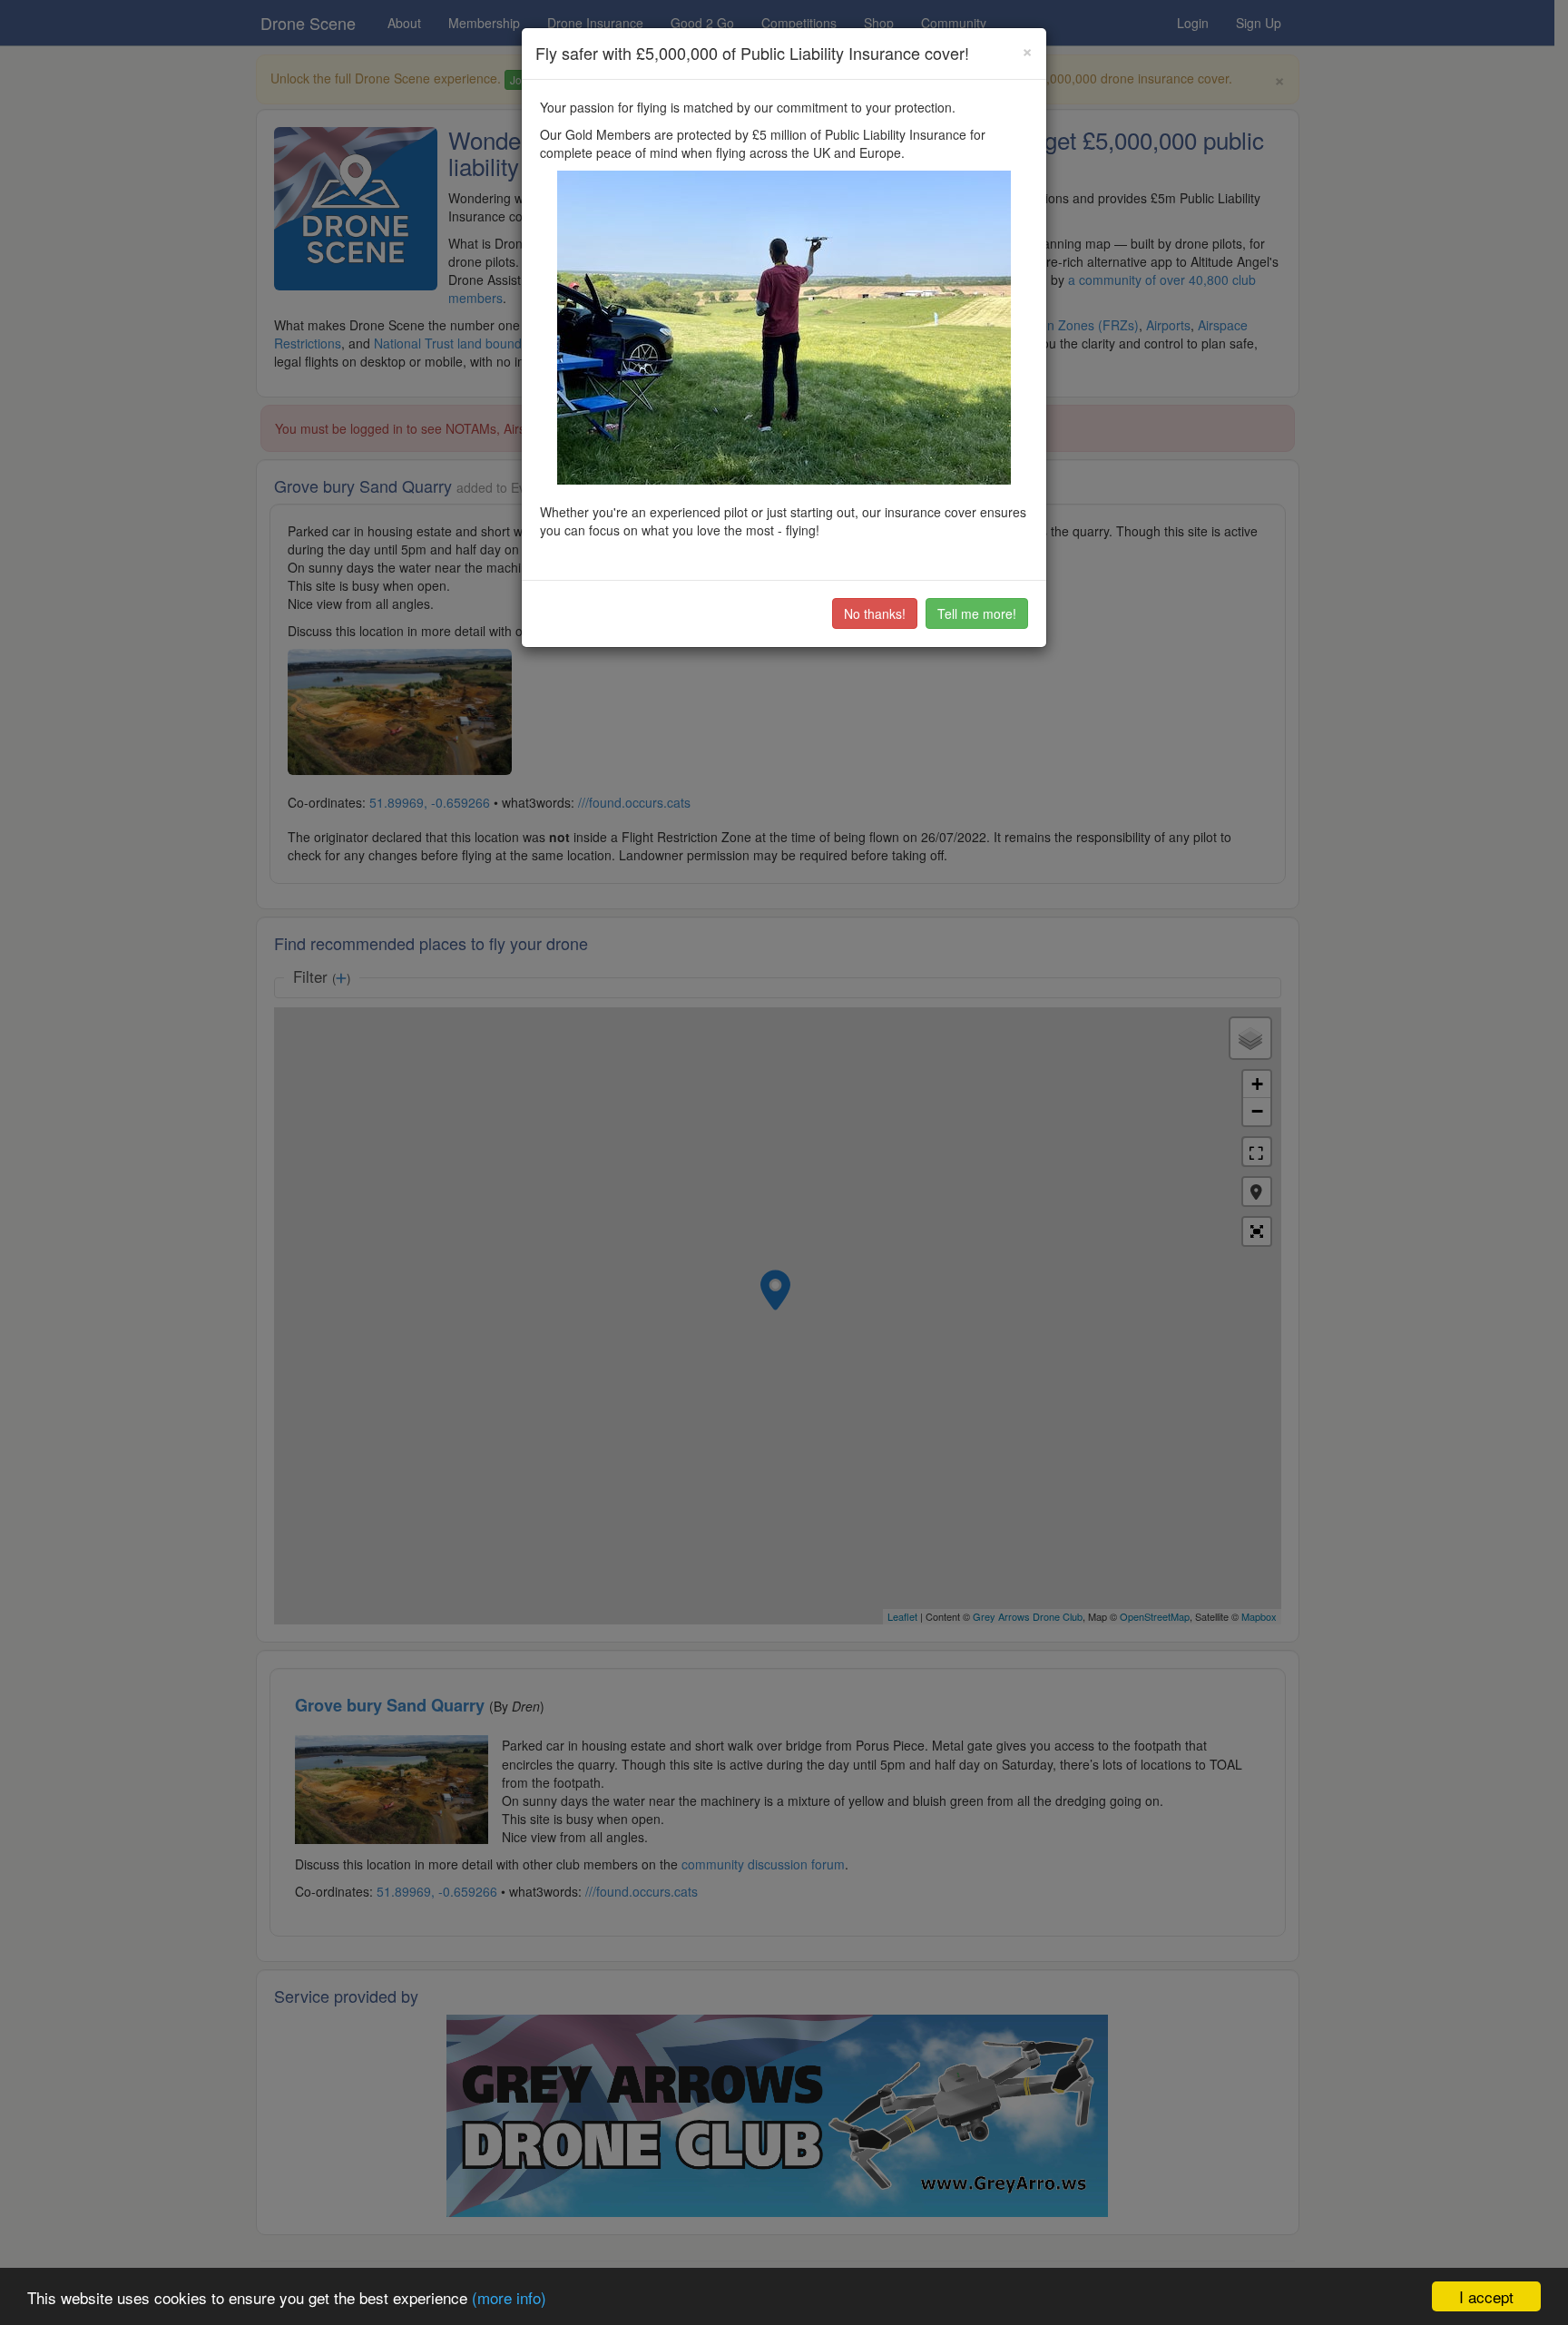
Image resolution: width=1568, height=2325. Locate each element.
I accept (1486, 2296)
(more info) (509, 2297)
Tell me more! (977, 613)
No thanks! (875, 613)
